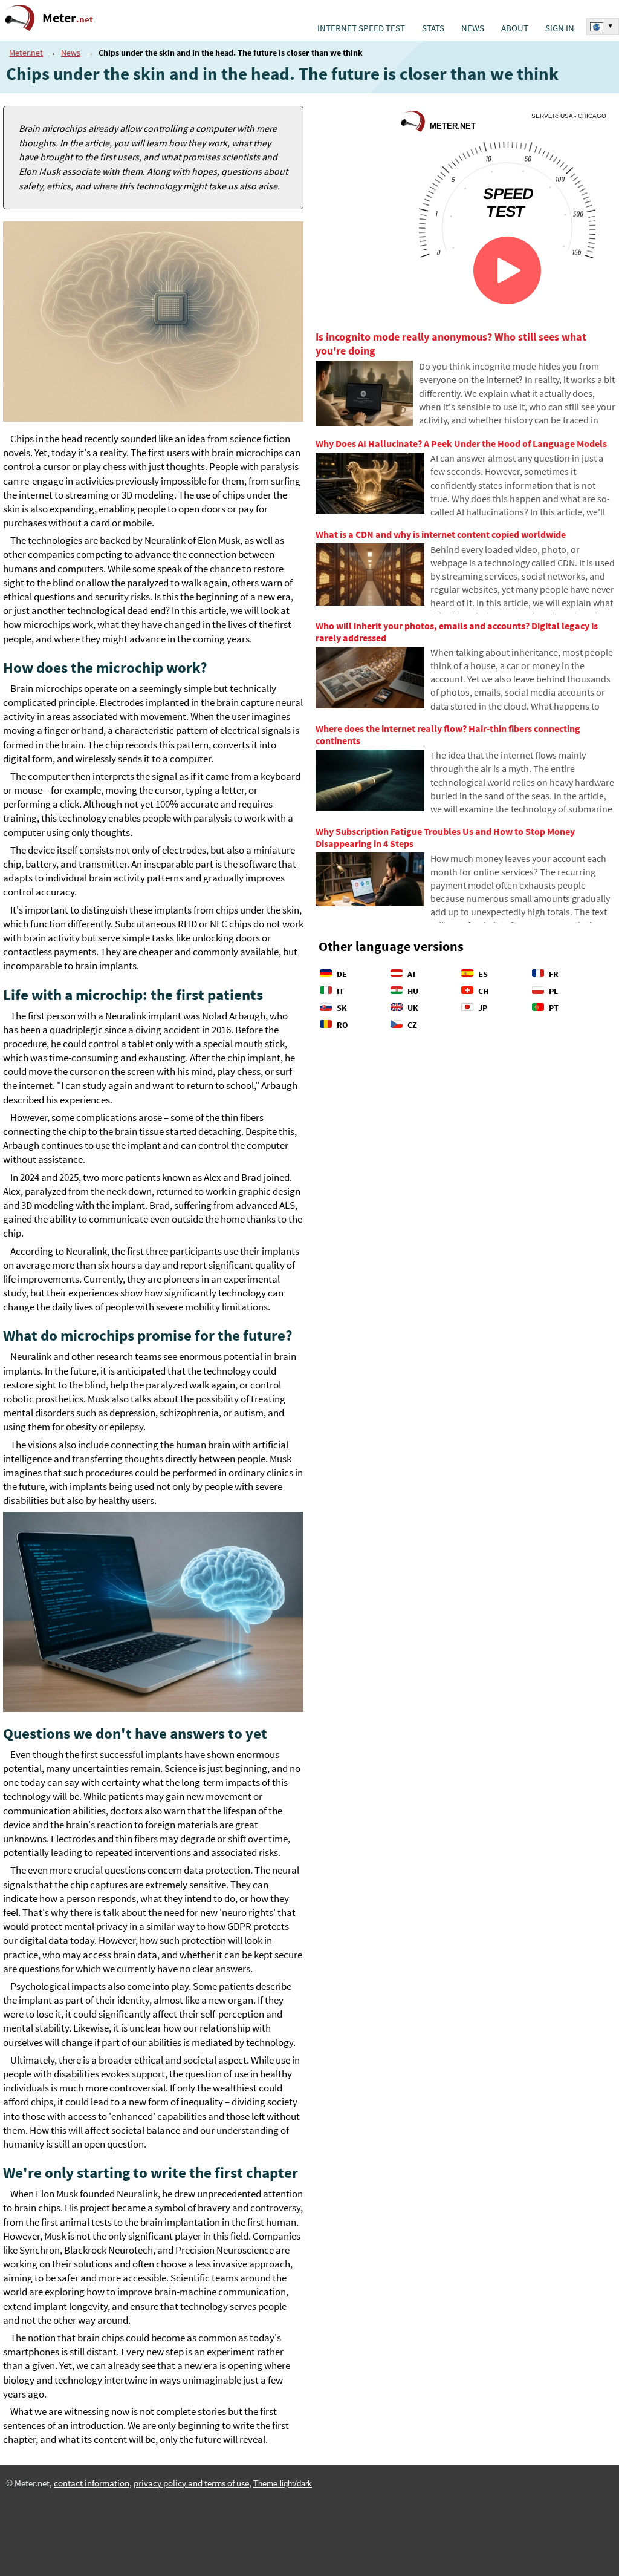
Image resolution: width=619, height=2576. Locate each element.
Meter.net (26, 53)
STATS (433, 28)
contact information (92, 2483)
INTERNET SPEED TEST (361, 28)
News (71, 53)
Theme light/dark (283, 2484)
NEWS (473, 28)
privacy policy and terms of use (191, 2483)
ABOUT (515, 28)
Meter (68, 18)
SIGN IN (560, 28)
